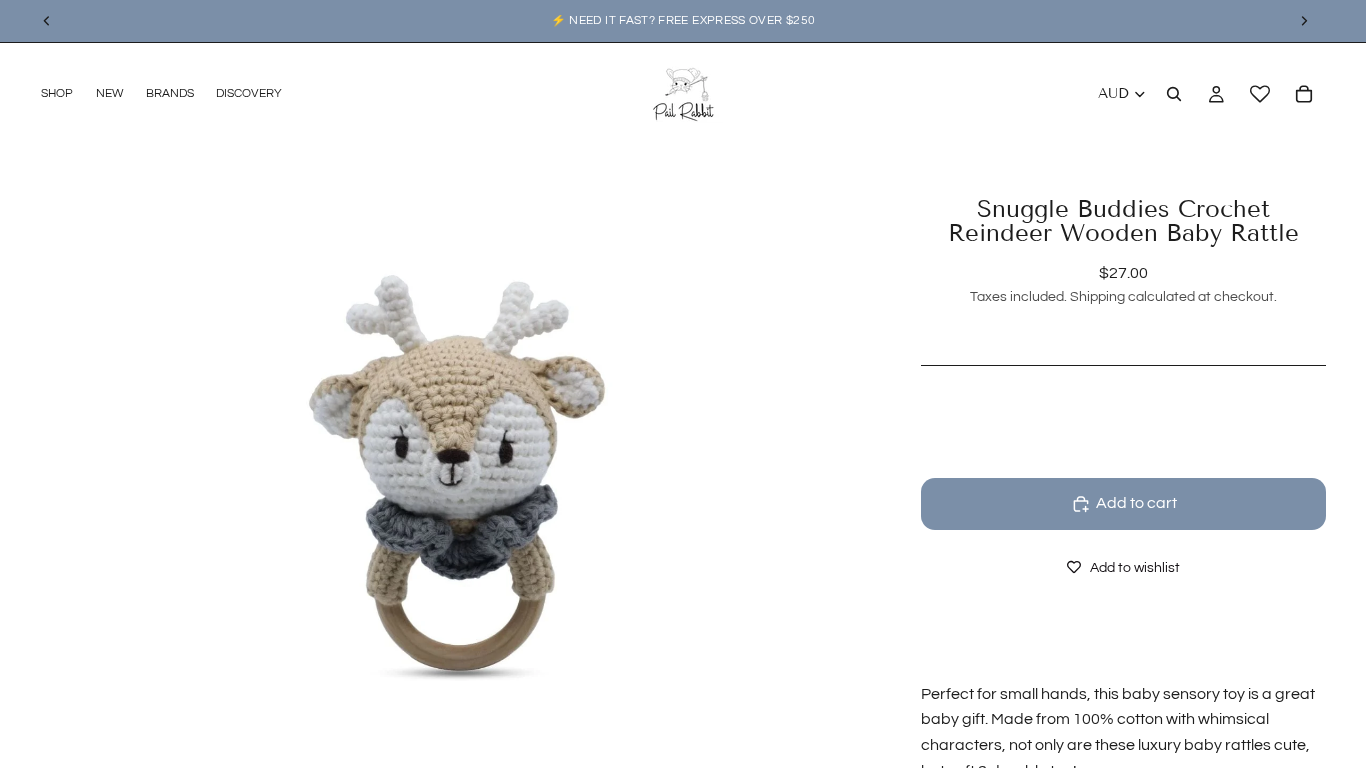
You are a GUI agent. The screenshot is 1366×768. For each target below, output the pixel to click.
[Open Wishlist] (1260, 94)
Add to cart (1136, 503)
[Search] (1174, 94)
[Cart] (1304, 94)
